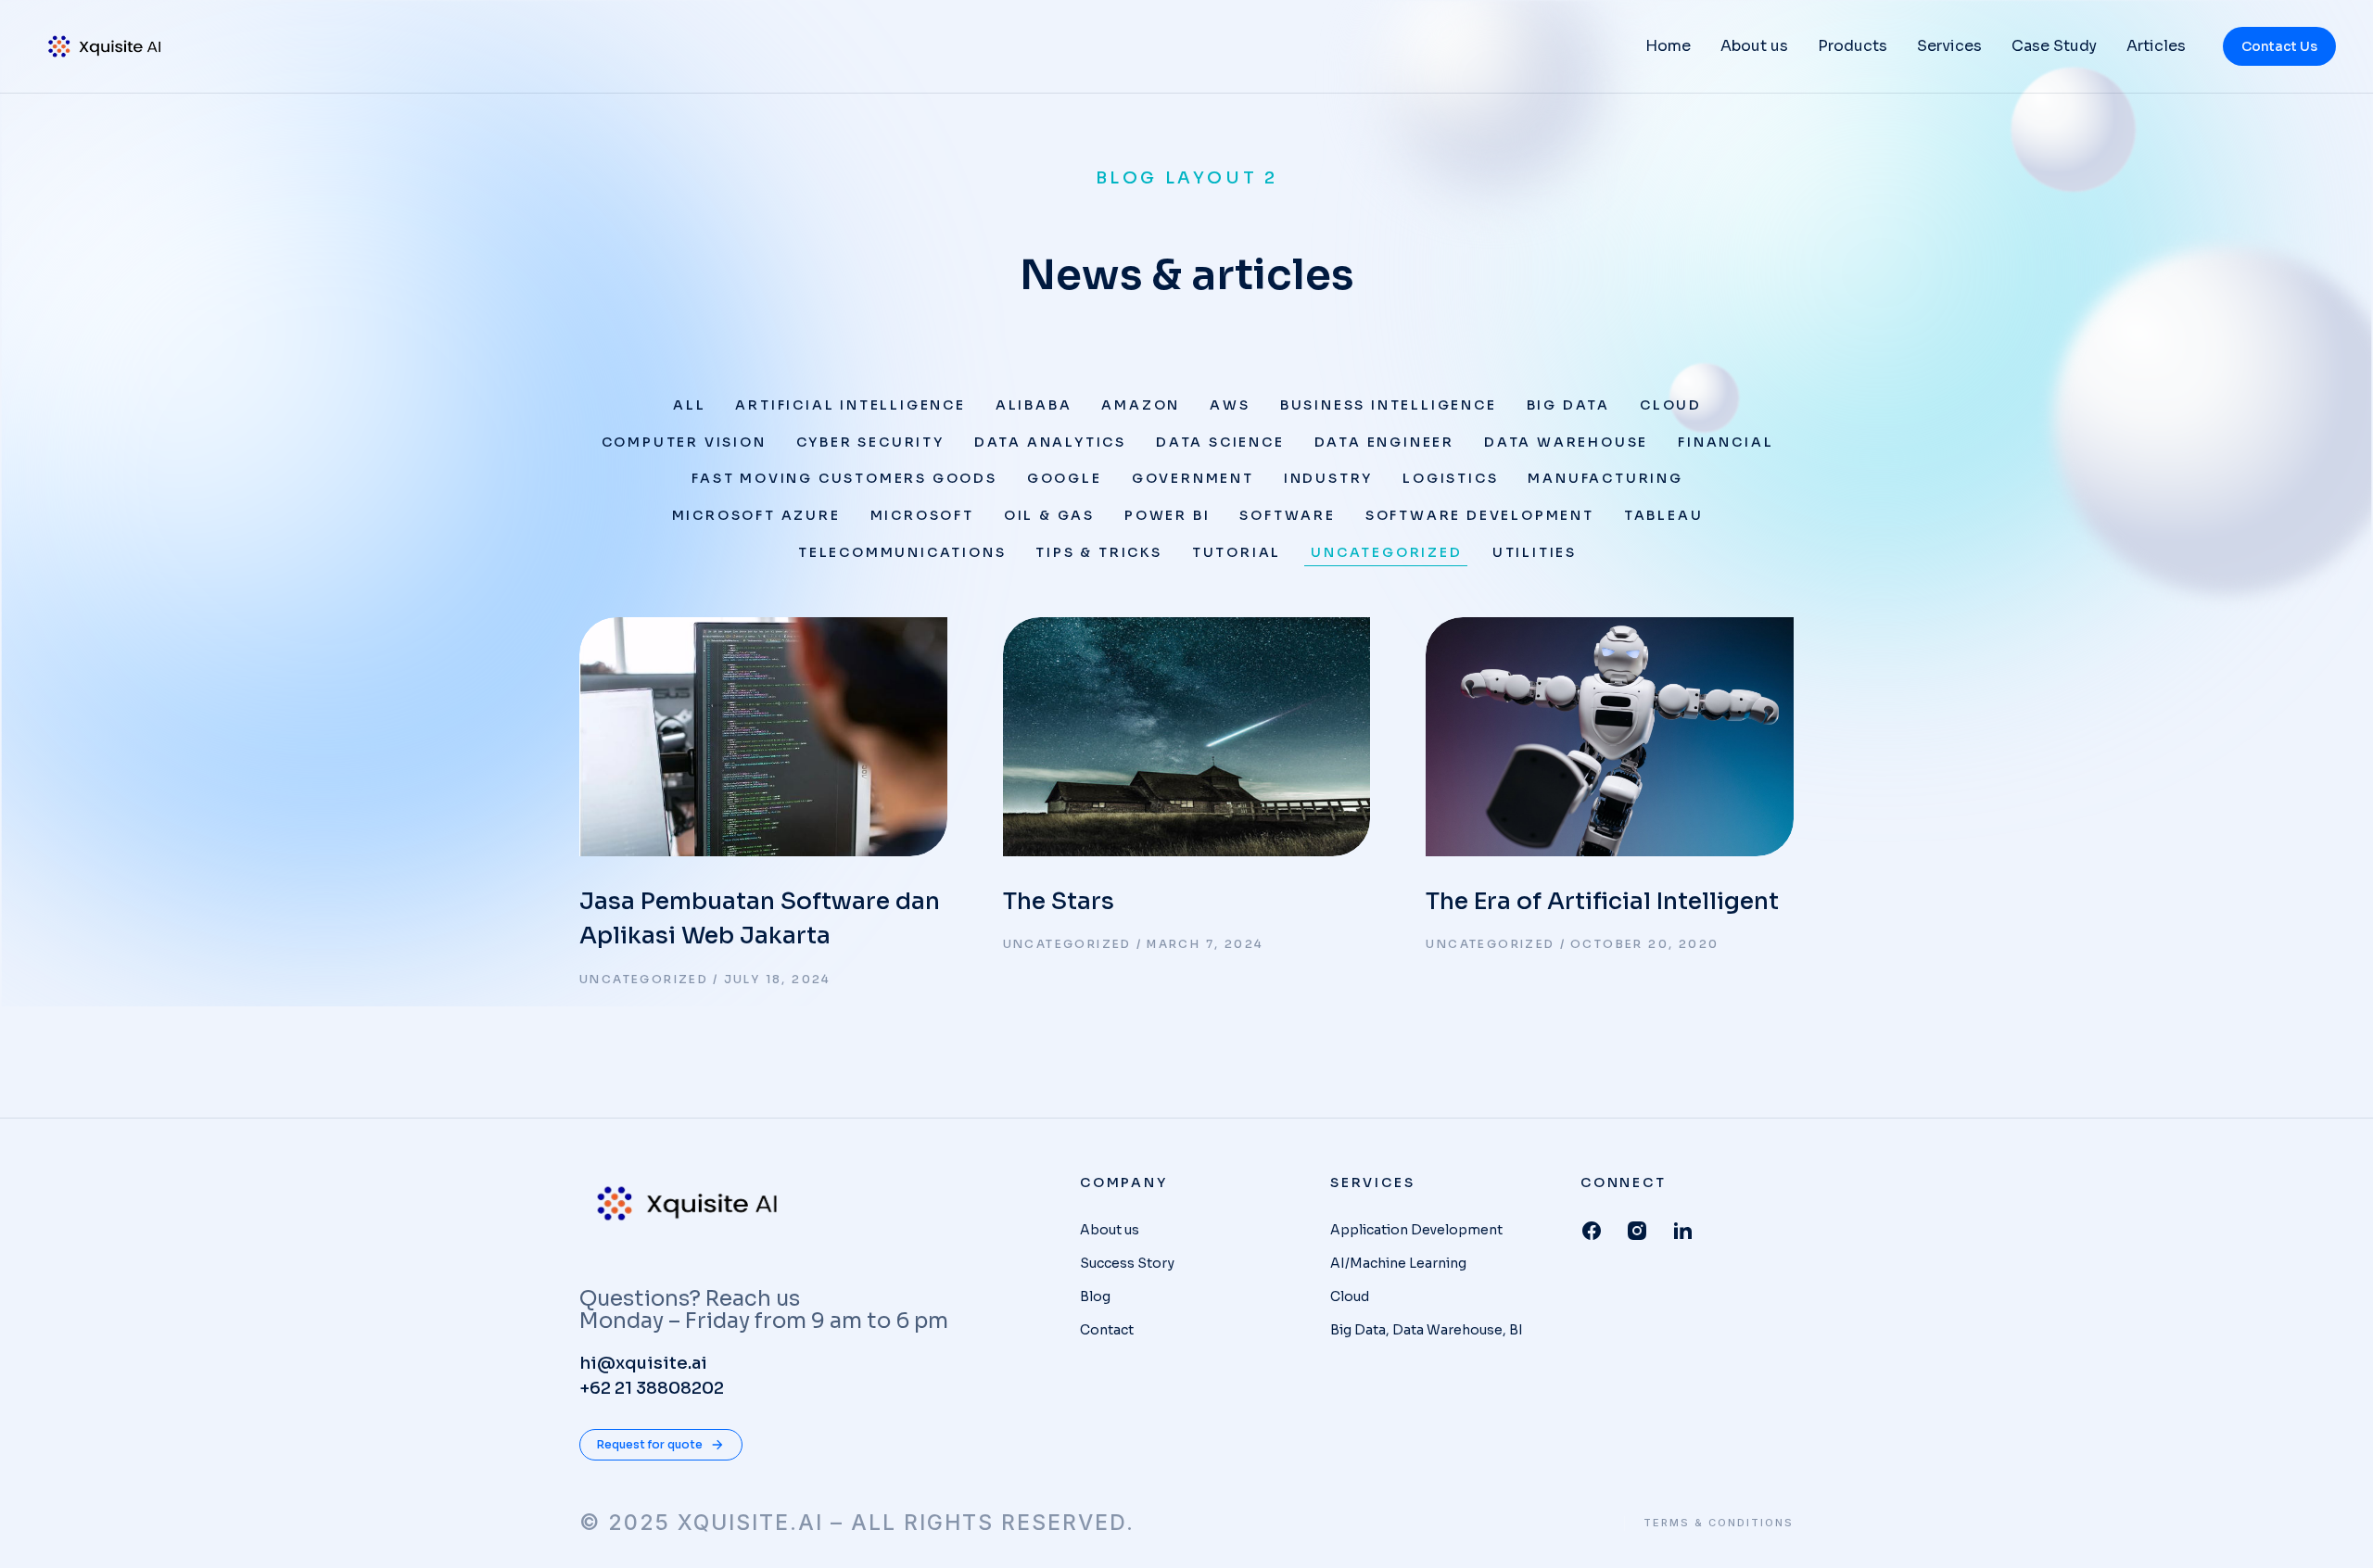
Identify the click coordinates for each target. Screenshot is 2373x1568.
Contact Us (2279, 46)
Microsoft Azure (756, 515)
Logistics (1450, 478)
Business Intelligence (1389, 405)
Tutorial (1237, 552)
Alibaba (1034, 405)
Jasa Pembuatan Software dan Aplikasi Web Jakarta (760, 919)
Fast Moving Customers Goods (844, 478)
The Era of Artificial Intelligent (1602, 901)
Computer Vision (684, 442)
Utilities (1535, 552)
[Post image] (763, 737)
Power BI (1167, 515)
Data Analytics (1050, 442)
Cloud (1671, 405)
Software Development (1480, 515)
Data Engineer (1384, 442)
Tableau (1664, 515)
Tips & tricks (1098, 552)
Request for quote (650, 1444)
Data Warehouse (1566, 442)
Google (1065, 478)
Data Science (1220, 442)
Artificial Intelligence (850, 405)
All (689, 405)
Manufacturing (1605, 478)
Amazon (1141, 405)
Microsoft (922, 515)
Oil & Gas (1049, 515)
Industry (1328, 478)
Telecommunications (902, 552)
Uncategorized (1386, 552)
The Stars (1059, 901)
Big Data (1568, 405)
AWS (1230, 405)
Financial (1726, 442)
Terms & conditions (1719, 1523)
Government (1193, 478)
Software (1287, 515)
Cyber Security (870, 442)
